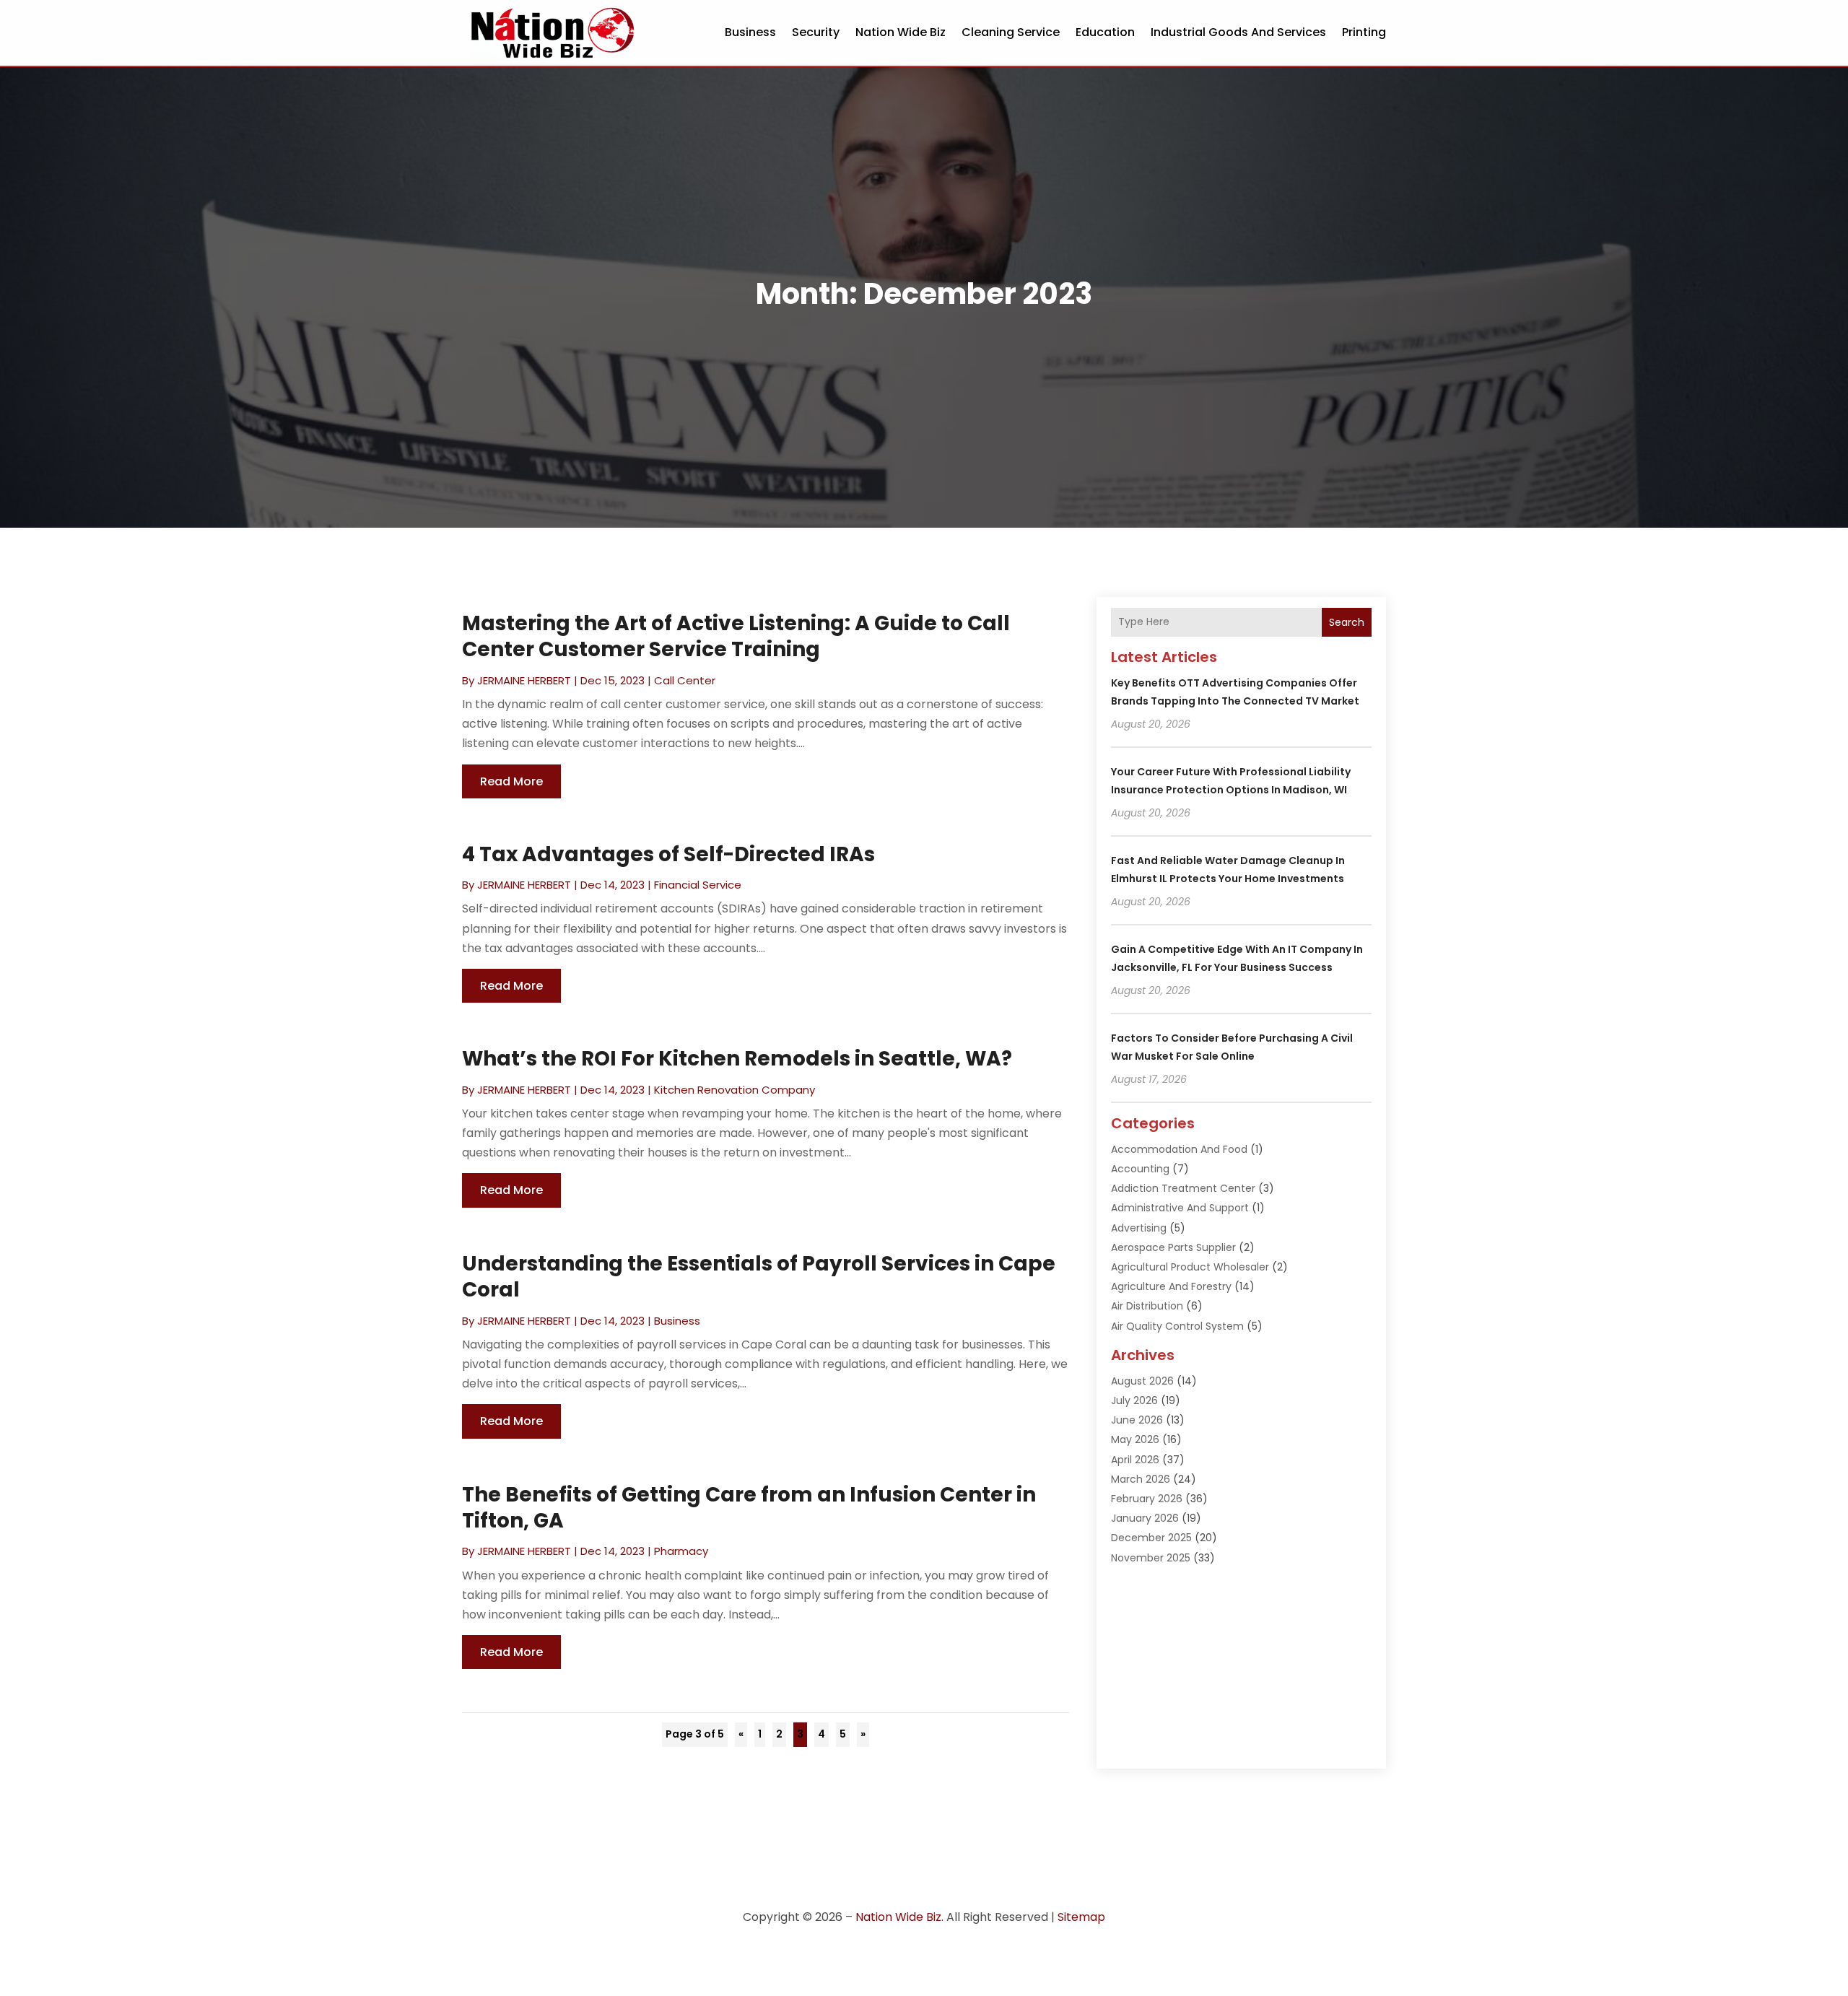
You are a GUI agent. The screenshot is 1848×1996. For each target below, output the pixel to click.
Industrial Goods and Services (1238, 32)
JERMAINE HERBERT (524, 680)
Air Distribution (1147, 1306)
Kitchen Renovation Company (735, 1090)
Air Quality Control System (1177, 1326)
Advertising (1139, 1228)
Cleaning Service (1011, 32)
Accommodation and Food (1179, 1149)
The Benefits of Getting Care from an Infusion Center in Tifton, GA (749, 1508)
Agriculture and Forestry (1171, 1286)
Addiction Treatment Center (1183, 1188)
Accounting (1140, 1169)
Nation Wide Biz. (899, 1917)
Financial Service (698, 885)
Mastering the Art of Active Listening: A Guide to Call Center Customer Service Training (736, 636)
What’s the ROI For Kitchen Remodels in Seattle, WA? (737, 1059)
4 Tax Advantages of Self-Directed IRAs (668, 854)
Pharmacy (681, 1551)
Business (750, 32)
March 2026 (1141, 1479)
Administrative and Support (1180, 1208)
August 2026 (1142, 1381)
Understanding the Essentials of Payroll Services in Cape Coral (759, 1277)
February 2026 (1147, 1499)
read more (511, 781)
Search (1347, 622)
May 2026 (1135, 1439)
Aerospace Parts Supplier (1173, 1247)
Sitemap (1081, 1917)
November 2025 (1151, 1558)
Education (1105, 32)
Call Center (685, 680)
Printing (1364, 32)
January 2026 (1145, 1518)
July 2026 (1134, 1400)
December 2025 (1151, 1538)
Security (816, 32)
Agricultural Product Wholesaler (1190, 1267)
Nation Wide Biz (901, 32)
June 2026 (1137, 1420)
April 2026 (1135, 1460)
